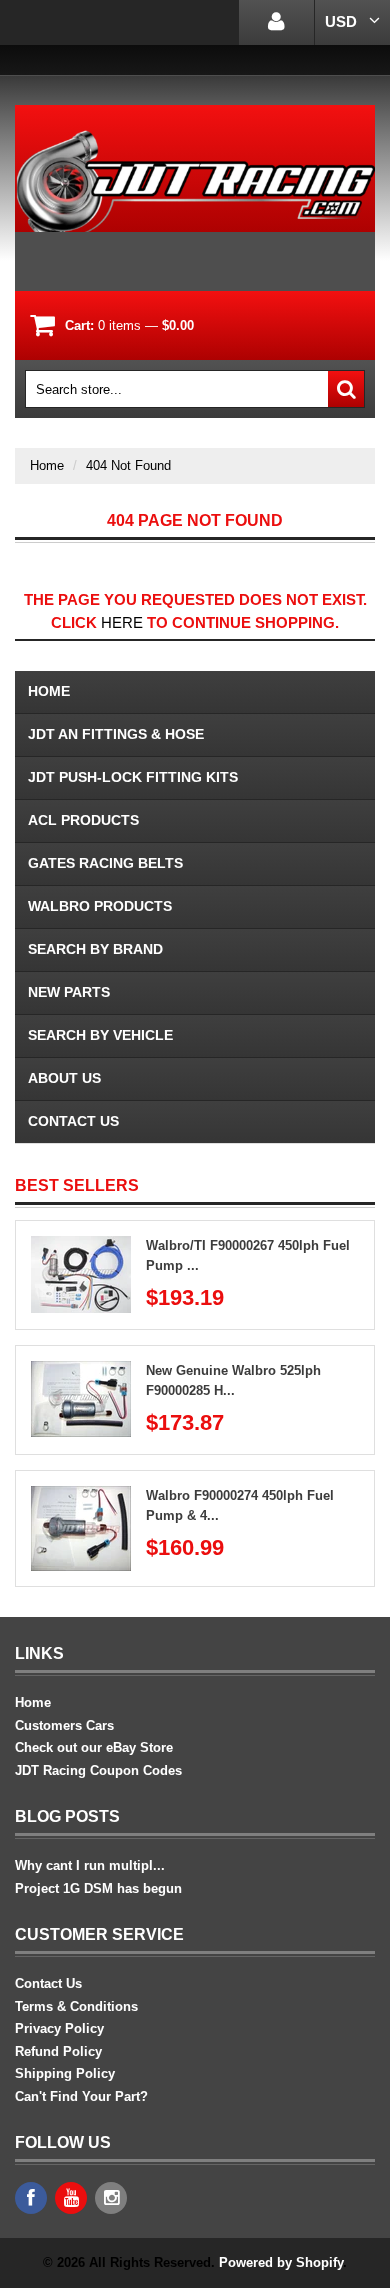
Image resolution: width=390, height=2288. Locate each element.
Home (47, 465)
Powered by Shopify (281, 2262)
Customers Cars (64, 1725)
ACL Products (83, 820)
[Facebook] (31, 2198)
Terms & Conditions (76, 2006)
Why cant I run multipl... (90, 1865)
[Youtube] (71, 2198)
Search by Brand (95, 949)
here (122, 622)
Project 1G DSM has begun (98, 1888)
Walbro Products (100, 906)
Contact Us (73, 1121)
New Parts (69, 992)
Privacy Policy (59, 2028)
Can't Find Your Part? (81, 2096)
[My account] (276, 22)
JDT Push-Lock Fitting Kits (133, 777)
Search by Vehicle (100, 1035)
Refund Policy (58, 2051)
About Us (64, 1078)
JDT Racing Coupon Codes (98, 1770)
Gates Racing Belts (105, 863)
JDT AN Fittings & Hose (116, 734)
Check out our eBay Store (94, 1747)
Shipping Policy (65, 2073)
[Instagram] (111, 2198)
